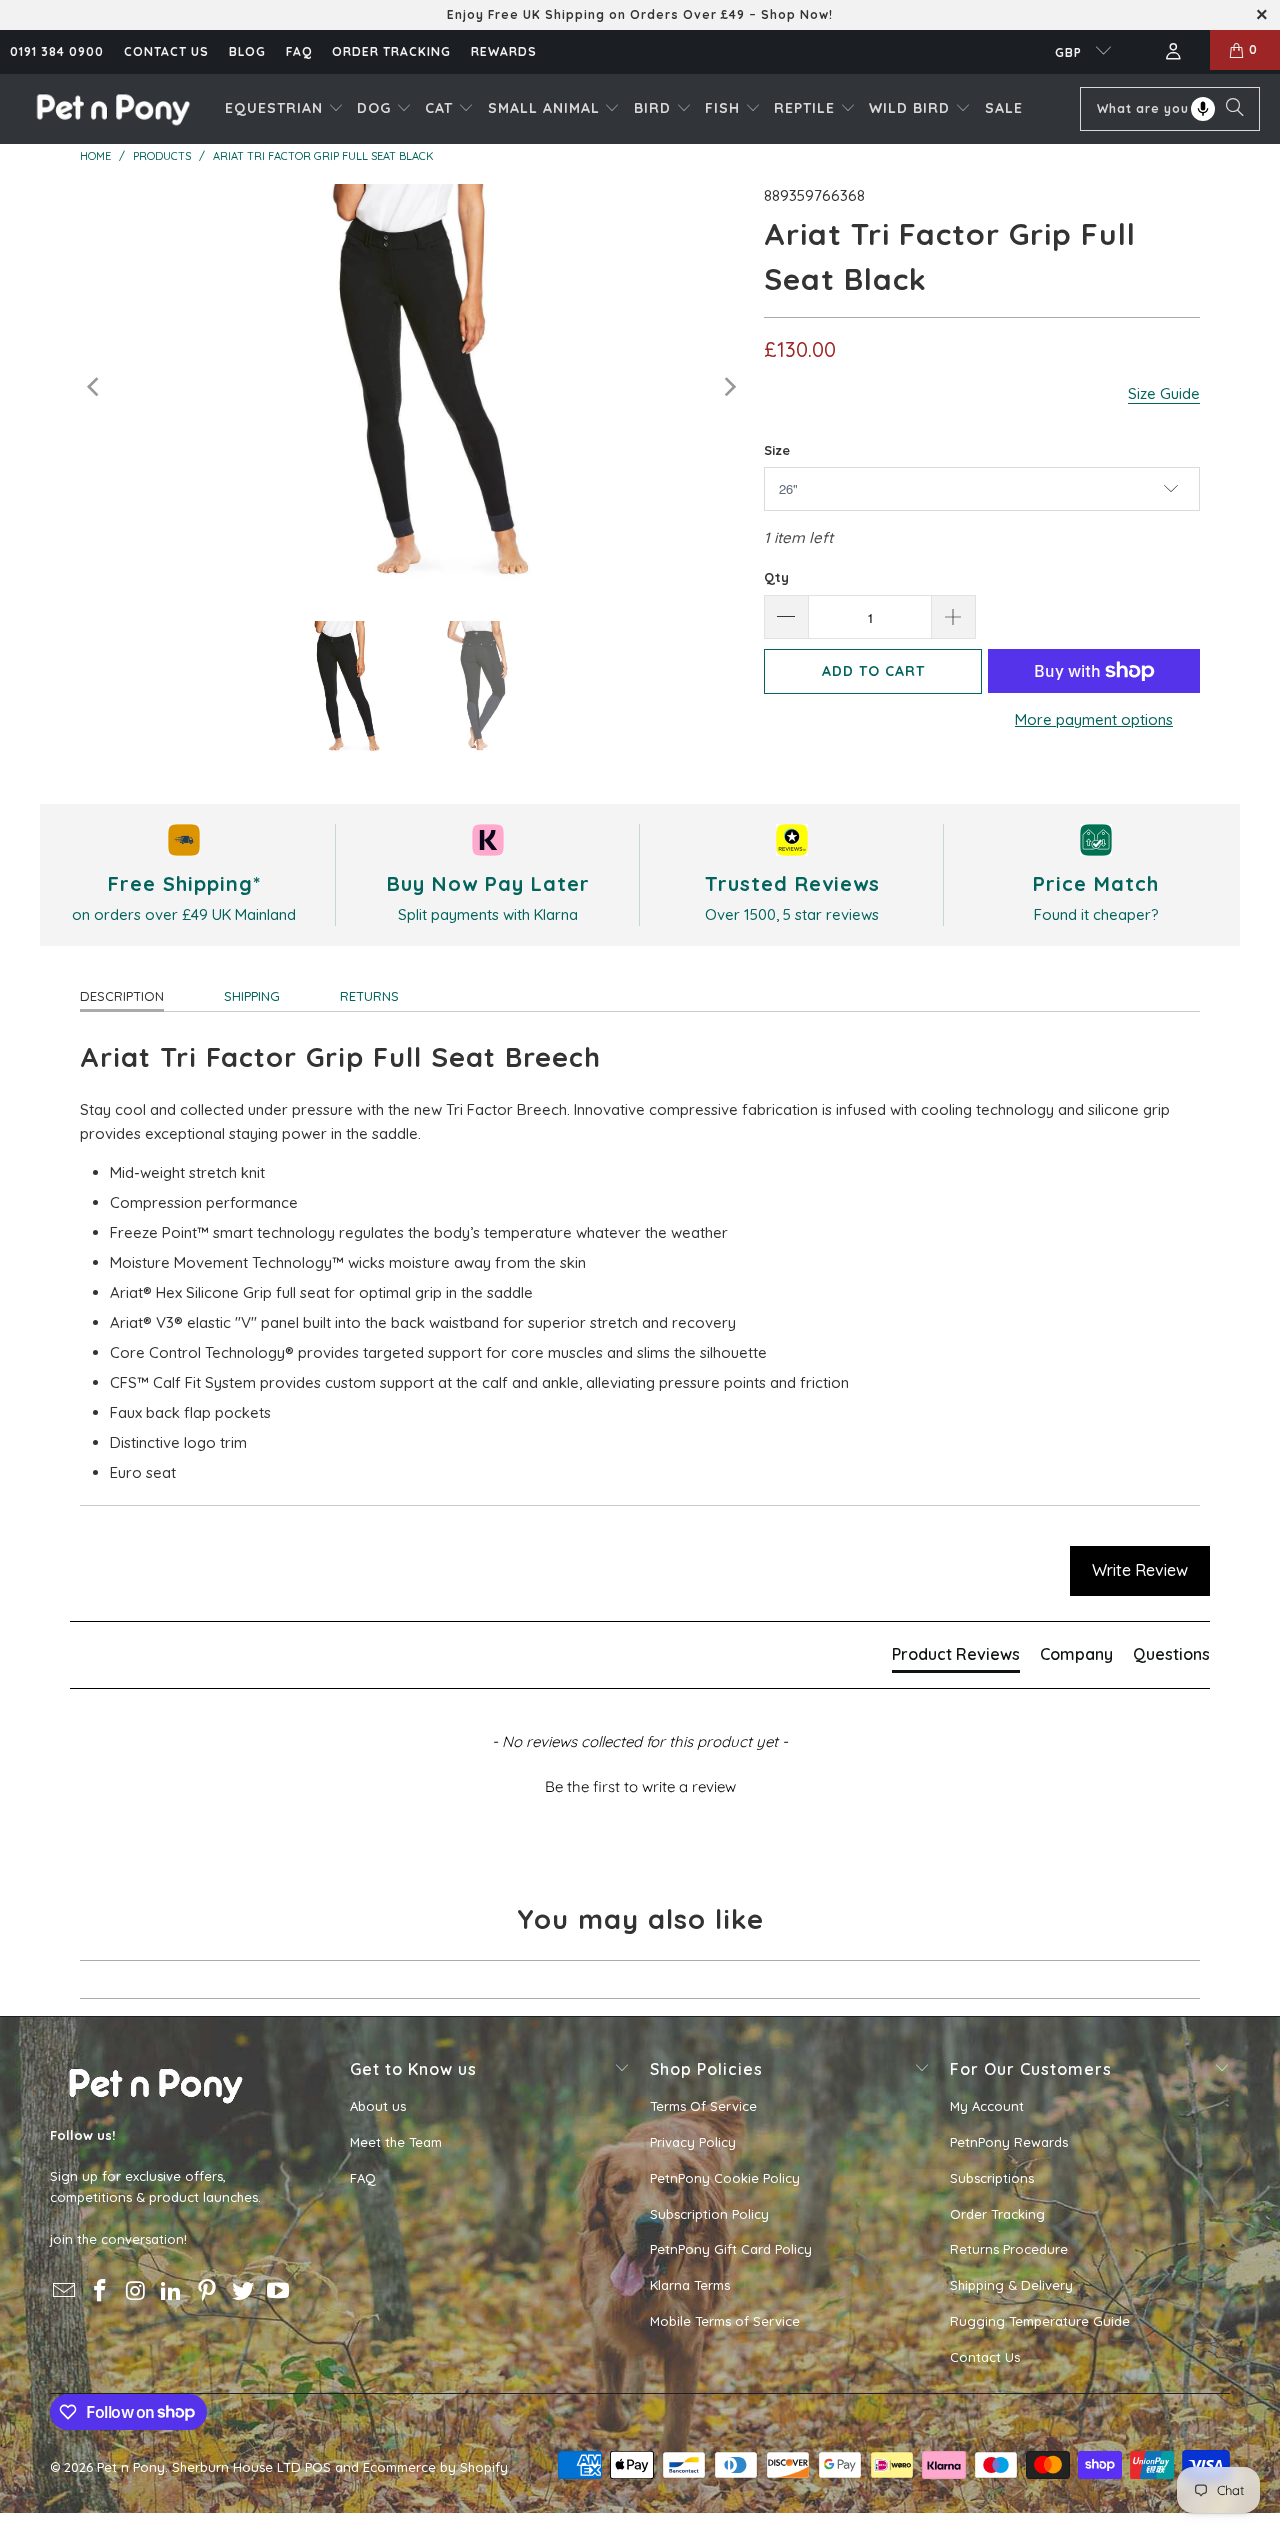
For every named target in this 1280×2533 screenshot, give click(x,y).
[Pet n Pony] (112, 108)
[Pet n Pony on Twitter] (243, 2291)
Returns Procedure (1009, 2249)
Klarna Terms (690, 2285)
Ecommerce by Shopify (435, 2467)
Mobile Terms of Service (725, 2321)
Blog (247, 51)
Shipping (252, 996)
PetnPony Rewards (1009, 2142)
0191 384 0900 (57, 51)
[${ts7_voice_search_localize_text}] (1203, 109)
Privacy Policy (693, 2142)
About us (378, 2106)
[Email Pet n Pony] (65, 2291)
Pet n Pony (131, 2467)
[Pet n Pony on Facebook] (101, 2291)
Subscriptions (992, 2178)
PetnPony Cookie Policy (725, 2178)
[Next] (729, 387)
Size (777, 450)
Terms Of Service (703, 2106)
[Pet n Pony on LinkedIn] (172, 2291)
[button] (284, 109)
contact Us (166, 51)
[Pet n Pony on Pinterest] (208, 2291)
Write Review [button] (1140, 1570)
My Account (987, 2106)
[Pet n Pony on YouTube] (279, 2291)
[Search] (1235, 109)
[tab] (956, 1658)
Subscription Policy (709, 2214)
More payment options (1094, 719)
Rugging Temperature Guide (1040, 2321)
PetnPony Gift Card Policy (731, 2249)
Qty (776, 577)
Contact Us (985, 2357)
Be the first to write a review (640, 1786)
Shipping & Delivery (1011, 2285)
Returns (369, 996)
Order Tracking (391, 51)
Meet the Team (396, 2142)
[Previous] (95, 387)
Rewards (504, 51)
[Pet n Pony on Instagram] (136, 2291)
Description (122, 996)
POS (318, 2467)
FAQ (299, 51)
